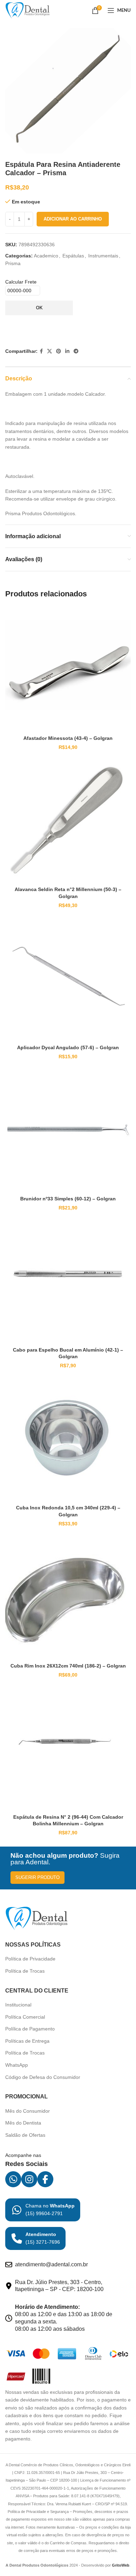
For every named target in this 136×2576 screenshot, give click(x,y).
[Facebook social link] (41, 351)
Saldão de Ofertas (25, 2135)
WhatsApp (17, 2065)
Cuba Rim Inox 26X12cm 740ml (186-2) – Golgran (68, 1666)
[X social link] (50, 351)
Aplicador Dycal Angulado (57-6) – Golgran (68, 1047)
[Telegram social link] (76, 351)
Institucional (18, 2005)
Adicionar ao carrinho (73, 219)
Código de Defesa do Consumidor (43, 2077)
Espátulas (73, 256)
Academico (46, 256)
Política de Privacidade (30, 1959)
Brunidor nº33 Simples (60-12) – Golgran (68, 1199)
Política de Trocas (25, 1971)
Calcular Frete (21, 282)
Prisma (13, 263)
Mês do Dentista (23, 2123)
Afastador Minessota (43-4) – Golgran (68, 738)
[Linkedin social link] (67, 351)
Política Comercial (25, 2017)
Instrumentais (103, 256)
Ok (39, 308)
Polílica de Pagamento (30, 2029)
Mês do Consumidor (28, 2111)
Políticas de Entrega (27, 2041)
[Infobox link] (43, 2210)
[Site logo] (28, 10)
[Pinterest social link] (59, 351)
